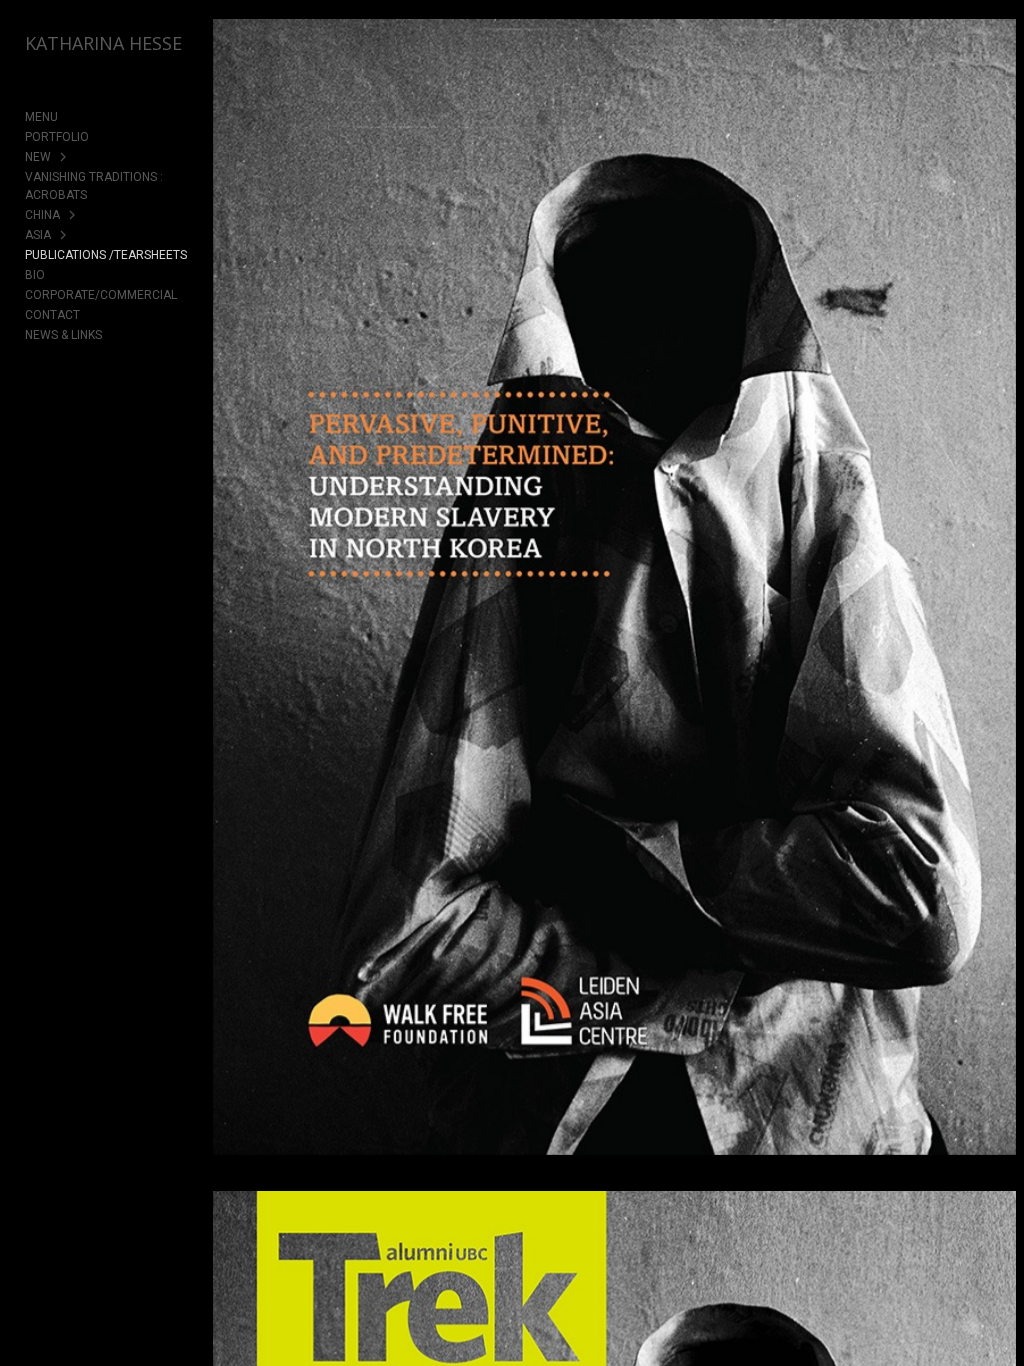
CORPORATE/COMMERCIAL (101, 295)
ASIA (38, 235)
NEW (38, 157)
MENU (41, 117)
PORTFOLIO (57, 137)
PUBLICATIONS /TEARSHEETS (106, 255)
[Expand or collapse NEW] (64, 157)
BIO (35, 275)
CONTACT (52, 315)
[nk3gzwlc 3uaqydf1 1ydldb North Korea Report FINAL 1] (614, 601)
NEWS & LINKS (63, 335)
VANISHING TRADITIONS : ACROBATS (94, 186)
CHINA (42, 215)
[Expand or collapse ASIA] (64, 235)
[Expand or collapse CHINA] (73, 215)
